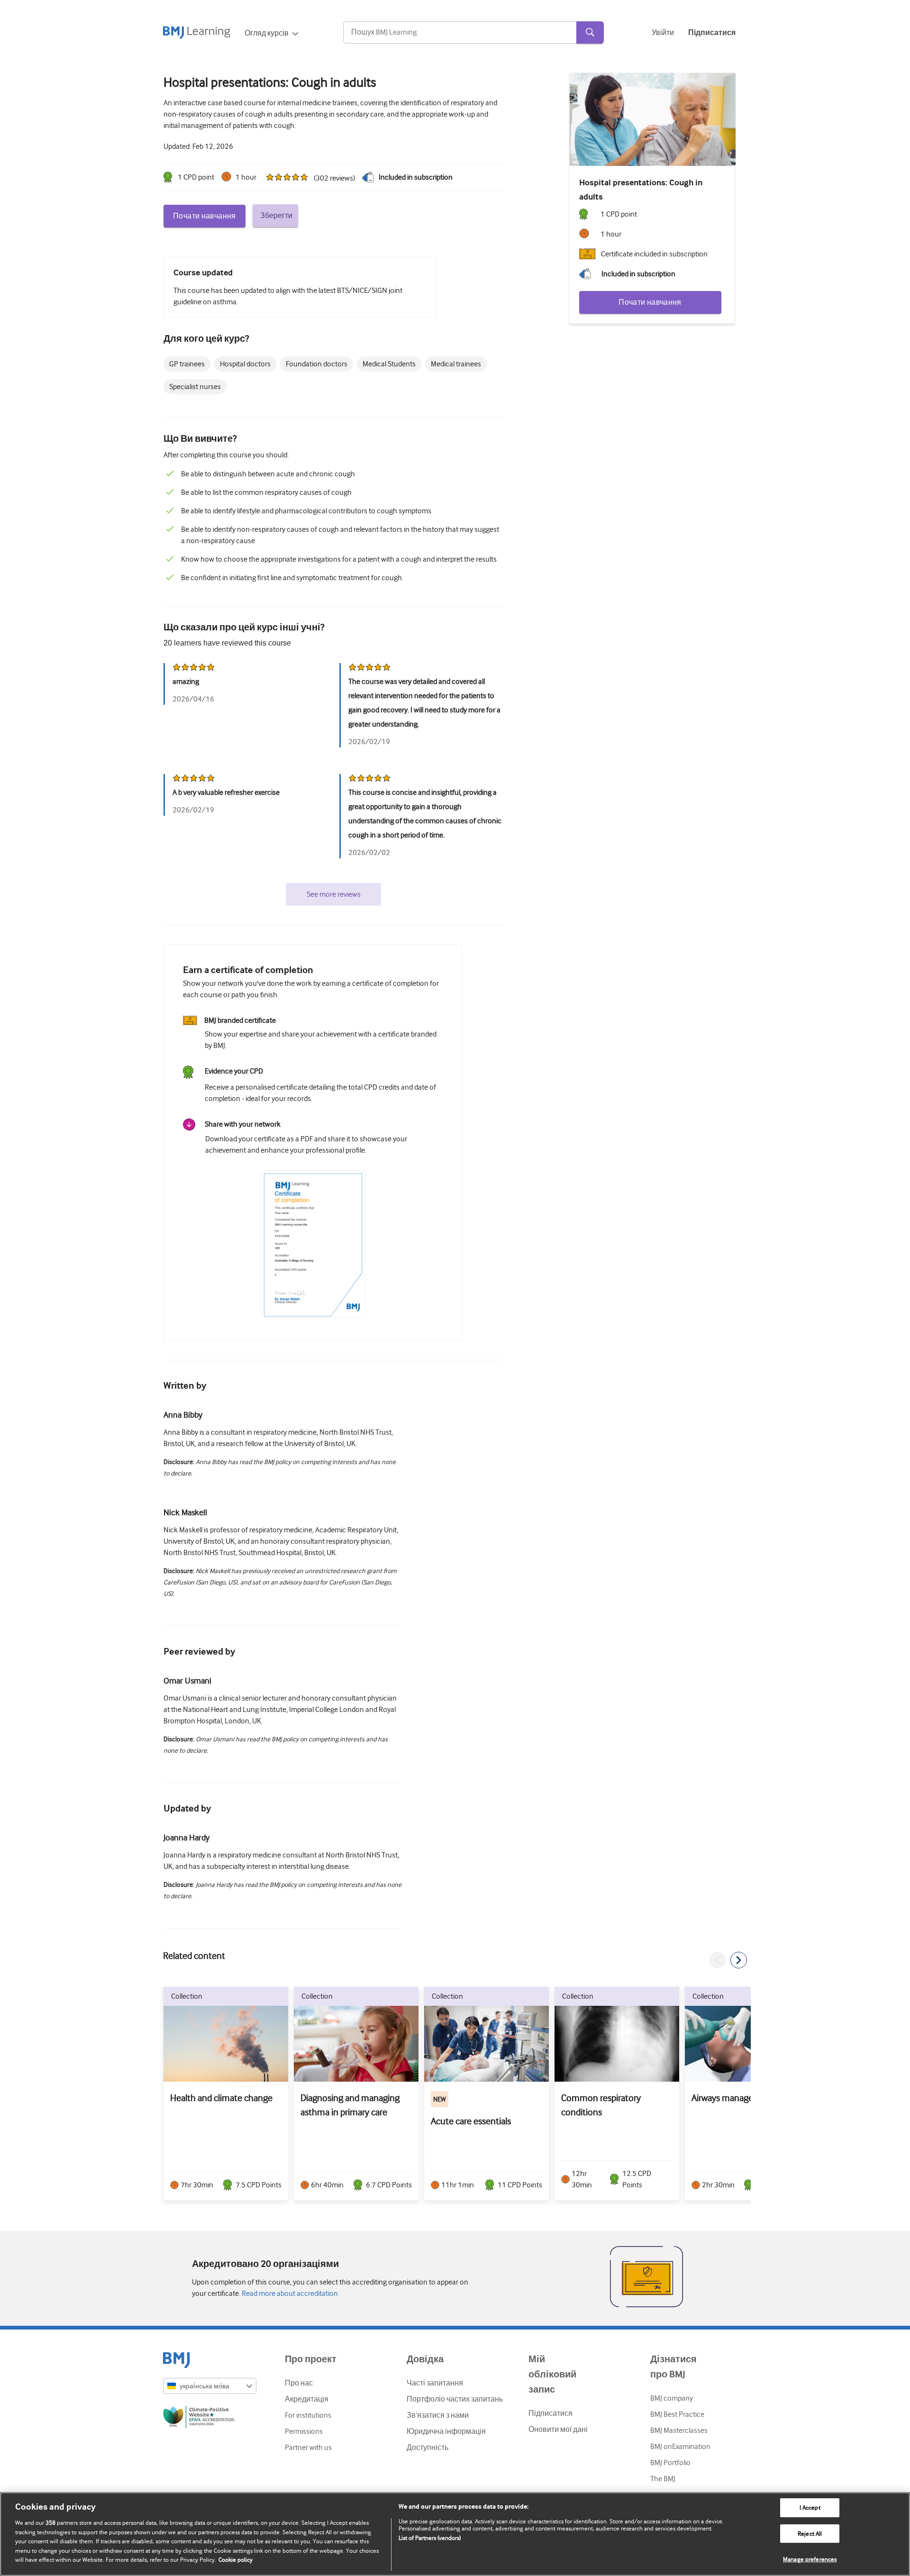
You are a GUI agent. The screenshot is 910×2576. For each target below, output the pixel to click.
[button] (717, 1960)
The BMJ (663, 2479)
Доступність (428, 2448)
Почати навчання (205, 216)
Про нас (299, 2383)
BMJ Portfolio (670, 2463)
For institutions (308, 2415)
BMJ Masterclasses (679, 2430)
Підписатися (551, 2413)
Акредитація (307, 2399)
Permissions (304, 2431)
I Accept (810, 2508)
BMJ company (672, 2398)
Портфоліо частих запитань (455, 2399)
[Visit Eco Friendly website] (210, 2419)
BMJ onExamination (680, 2447)
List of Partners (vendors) (430, 2538)
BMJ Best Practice (677, 2414)
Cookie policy (236, 2560)
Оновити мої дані (558, 2430)
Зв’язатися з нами (438, 2415)
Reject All (810, 2534)
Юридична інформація (446, 2431)
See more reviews (334, 894)
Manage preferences (810, 2559)
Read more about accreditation (289, 2294)
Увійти (663, 33)
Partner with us (308, 2448)
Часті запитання (435, 2383)
